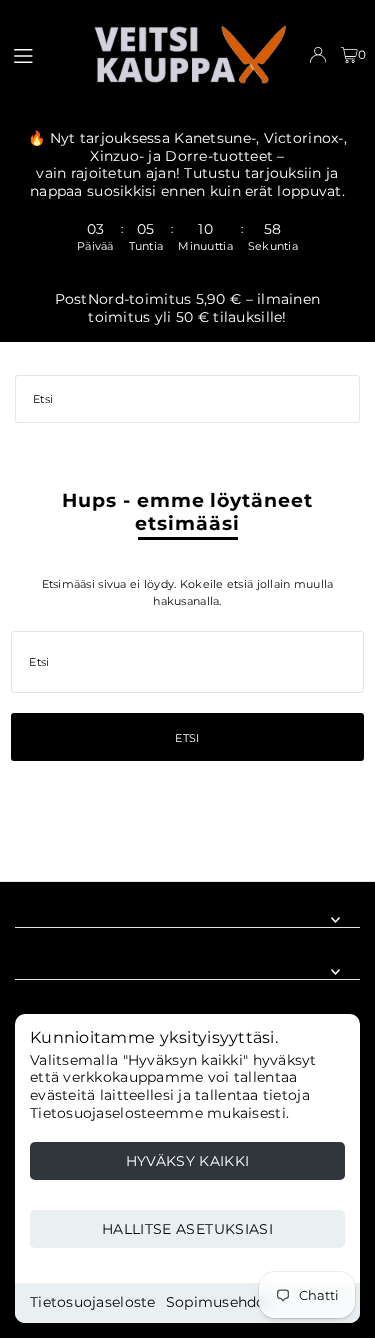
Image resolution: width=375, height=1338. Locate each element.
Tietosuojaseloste (93, 1302)
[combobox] (187, 399)
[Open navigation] (42, 54)
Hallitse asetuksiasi (187, 1229)
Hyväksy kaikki (188, 1161)
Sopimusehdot (219, 1302)
